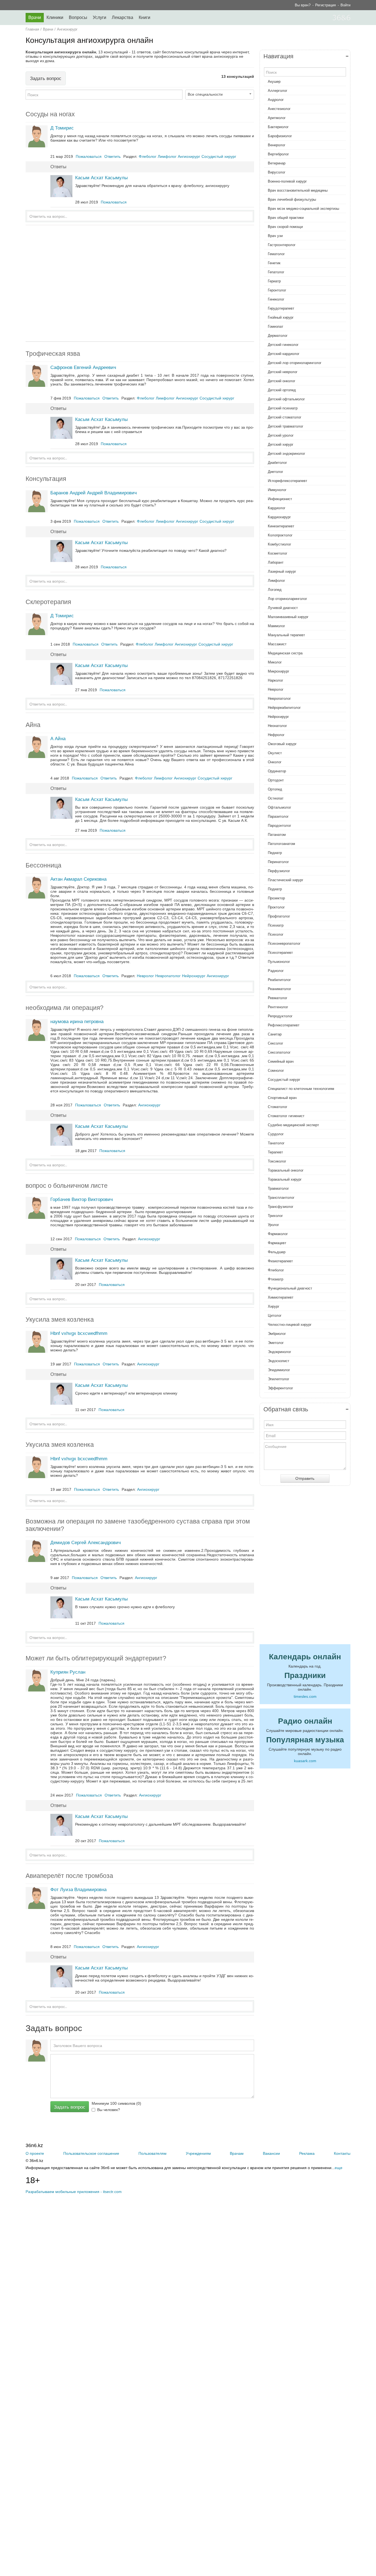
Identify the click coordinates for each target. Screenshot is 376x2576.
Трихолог (275, 1216)
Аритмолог (277, 118)
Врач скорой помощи (285, 227)
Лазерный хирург (282, 571)
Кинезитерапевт (281, 526)
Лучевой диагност (283, 608)
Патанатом (277, 835)
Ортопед (275, 789)
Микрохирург (279, 671)
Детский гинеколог (283, 345)
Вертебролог (278, 154)
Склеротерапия (48, 602)
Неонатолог (277, 726)
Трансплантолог (281, 1198)
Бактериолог (278, 127)
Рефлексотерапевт (284, 1025)
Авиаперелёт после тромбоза (69, 1876)
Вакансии (271, 2153)
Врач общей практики (286, 218)
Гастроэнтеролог (282, 245)
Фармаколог (278, 1234)
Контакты (342, 2153)
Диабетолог (277, 463)
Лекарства (122, 17)
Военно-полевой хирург (287, 181)
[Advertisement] (140, 283)
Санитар (275, 1034)
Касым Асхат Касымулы (101, 178)
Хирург (274, 1306)
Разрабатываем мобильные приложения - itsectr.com (74, 2192)
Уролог (273, 1225)
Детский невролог (283, 372)
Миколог (275, 662)
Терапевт (275, 1152)
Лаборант (276, 562)
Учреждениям (198, 2153)
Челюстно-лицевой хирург (290, 1325)
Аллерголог (278, 91)
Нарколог (276, 680)
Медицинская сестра (285, 653)
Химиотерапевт (281, 1297)
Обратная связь (286, 1409)
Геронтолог (277, 290)
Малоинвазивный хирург (288, 617)
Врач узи (275, 236)
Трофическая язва (53, 354)
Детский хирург (281, 444)
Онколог (275, 762)
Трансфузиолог (281, 1207)
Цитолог (275, 1315)
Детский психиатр (283, 408)
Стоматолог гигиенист (286, 1116)
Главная (32, 29)
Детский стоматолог (285, 417)
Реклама (307, 2153)
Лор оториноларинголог (288, 599)
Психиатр (276, 925)
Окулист (275, 753)
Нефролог (276, 735)
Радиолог (276, 971)
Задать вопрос (46, 78)
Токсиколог (277, 1161)
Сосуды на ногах (50, 114)
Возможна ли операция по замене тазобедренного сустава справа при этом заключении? (138, 1525)
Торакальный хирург (285, 1179)
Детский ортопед (282, 390)
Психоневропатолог (284, 943)
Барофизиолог (280, 136)
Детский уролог (281, 435)
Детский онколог (282, 381)
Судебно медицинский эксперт (293, 1125)
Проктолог (276, 907)
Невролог (276, 689)
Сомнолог (276, 1071)
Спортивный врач (282, 1098)
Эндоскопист (279, 1361)
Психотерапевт (280, 953)
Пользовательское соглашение (91, 2153)
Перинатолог (278, 862)
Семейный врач (281, 1061)
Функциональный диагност (290, 1288)
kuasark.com (305, 1761)
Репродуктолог (280, 1016)
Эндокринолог (280, 1352)
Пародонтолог (280, 826)
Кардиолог (277, 508)
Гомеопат (276, 327)
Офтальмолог (280, 807)
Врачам (237, 2153)
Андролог (276, 100)
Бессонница (43, 865)
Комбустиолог (280, 544)
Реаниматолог (280, 989)
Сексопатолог (279, 1052)
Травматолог (278, 1188)
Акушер (274, 82)
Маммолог (276, 626)
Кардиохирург (279, 517)
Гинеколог (276, 299)
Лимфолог (276, 581)
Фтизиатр (276, 1279)
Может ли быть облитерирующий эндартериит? (96, 1658)
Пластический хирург (286, 880)
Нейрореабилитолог (284, 708)
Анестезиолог (279, 109)
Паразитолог (278, 816)
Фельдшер (277, 1252)
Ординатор (277, 771)
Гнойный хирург (281, 317)
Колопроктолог (280, 535)
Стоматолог (278, 1107)
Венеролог (277, 145)
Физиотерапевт (280, 1261)
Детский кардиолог (284, 354)
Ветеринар (277, 163)
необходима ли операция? (65, 1008)
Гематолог (276, 254)
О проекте (35, 2153)
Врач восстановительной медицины (298, 190)
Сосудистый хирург (284, 1080)
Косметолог (278, 553)
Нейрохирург (278, 717)
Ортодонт (276, 780)
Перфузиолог (279, 871)
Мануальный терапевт (286, 635)
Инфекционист (280, 499)
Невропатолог (279, 699)
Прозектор (276, 898)
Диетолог (276, 472)
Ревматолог (278, 998)
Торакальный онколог (286, 1170)
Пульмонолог (279, 962)
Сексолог (276, 1043)
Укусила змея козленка (60, 1319)
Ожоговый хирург (282, 744)
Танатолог (276, 1143)
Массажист (277, 644)
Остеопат (276, 798)
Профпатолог (279, 916)
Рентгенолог (278, 1007)
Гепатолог (276, 272)
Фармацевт (277, 1243)
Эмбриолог (277, 1334)
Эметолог (276, 1343)
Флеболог (276, 1270)
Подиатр (275, 889)
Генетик (274, 263)
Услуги (100, 17)
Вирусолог (277, 172)
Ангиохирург (67, 29)
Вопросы (78, 17)
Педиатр (275, 853)
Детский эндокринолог (287, 454)
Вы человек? (109, 2110)
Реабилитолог (279, 980)
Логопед (275, 590)
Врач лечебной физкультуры (292, 199)
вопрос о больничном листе (67, 1186)
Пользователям (152, 2153)
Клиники (55, 17)
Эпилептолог (279, 1379)
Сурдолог (276, 1134)
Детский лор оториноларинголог (295, 363)
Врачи (35, 17)
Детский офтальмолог (286, 399)
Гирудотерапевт (281, 308)
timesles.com (305, 1696)
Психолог (276, 934)
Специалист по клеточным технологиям (301, 1089)
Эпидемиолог (279, 1370)
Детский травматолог (286, 426)
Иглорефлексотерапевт (288, 481)
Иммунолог (277, 490)
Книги (145, 17)
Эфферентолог (280, 1388)
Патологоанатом (281, 844)
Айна (33, 725)
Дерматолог (278, 336)
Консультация (46, 479)
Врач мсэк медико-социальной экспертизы (303, 209)
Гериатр (274, 281)
